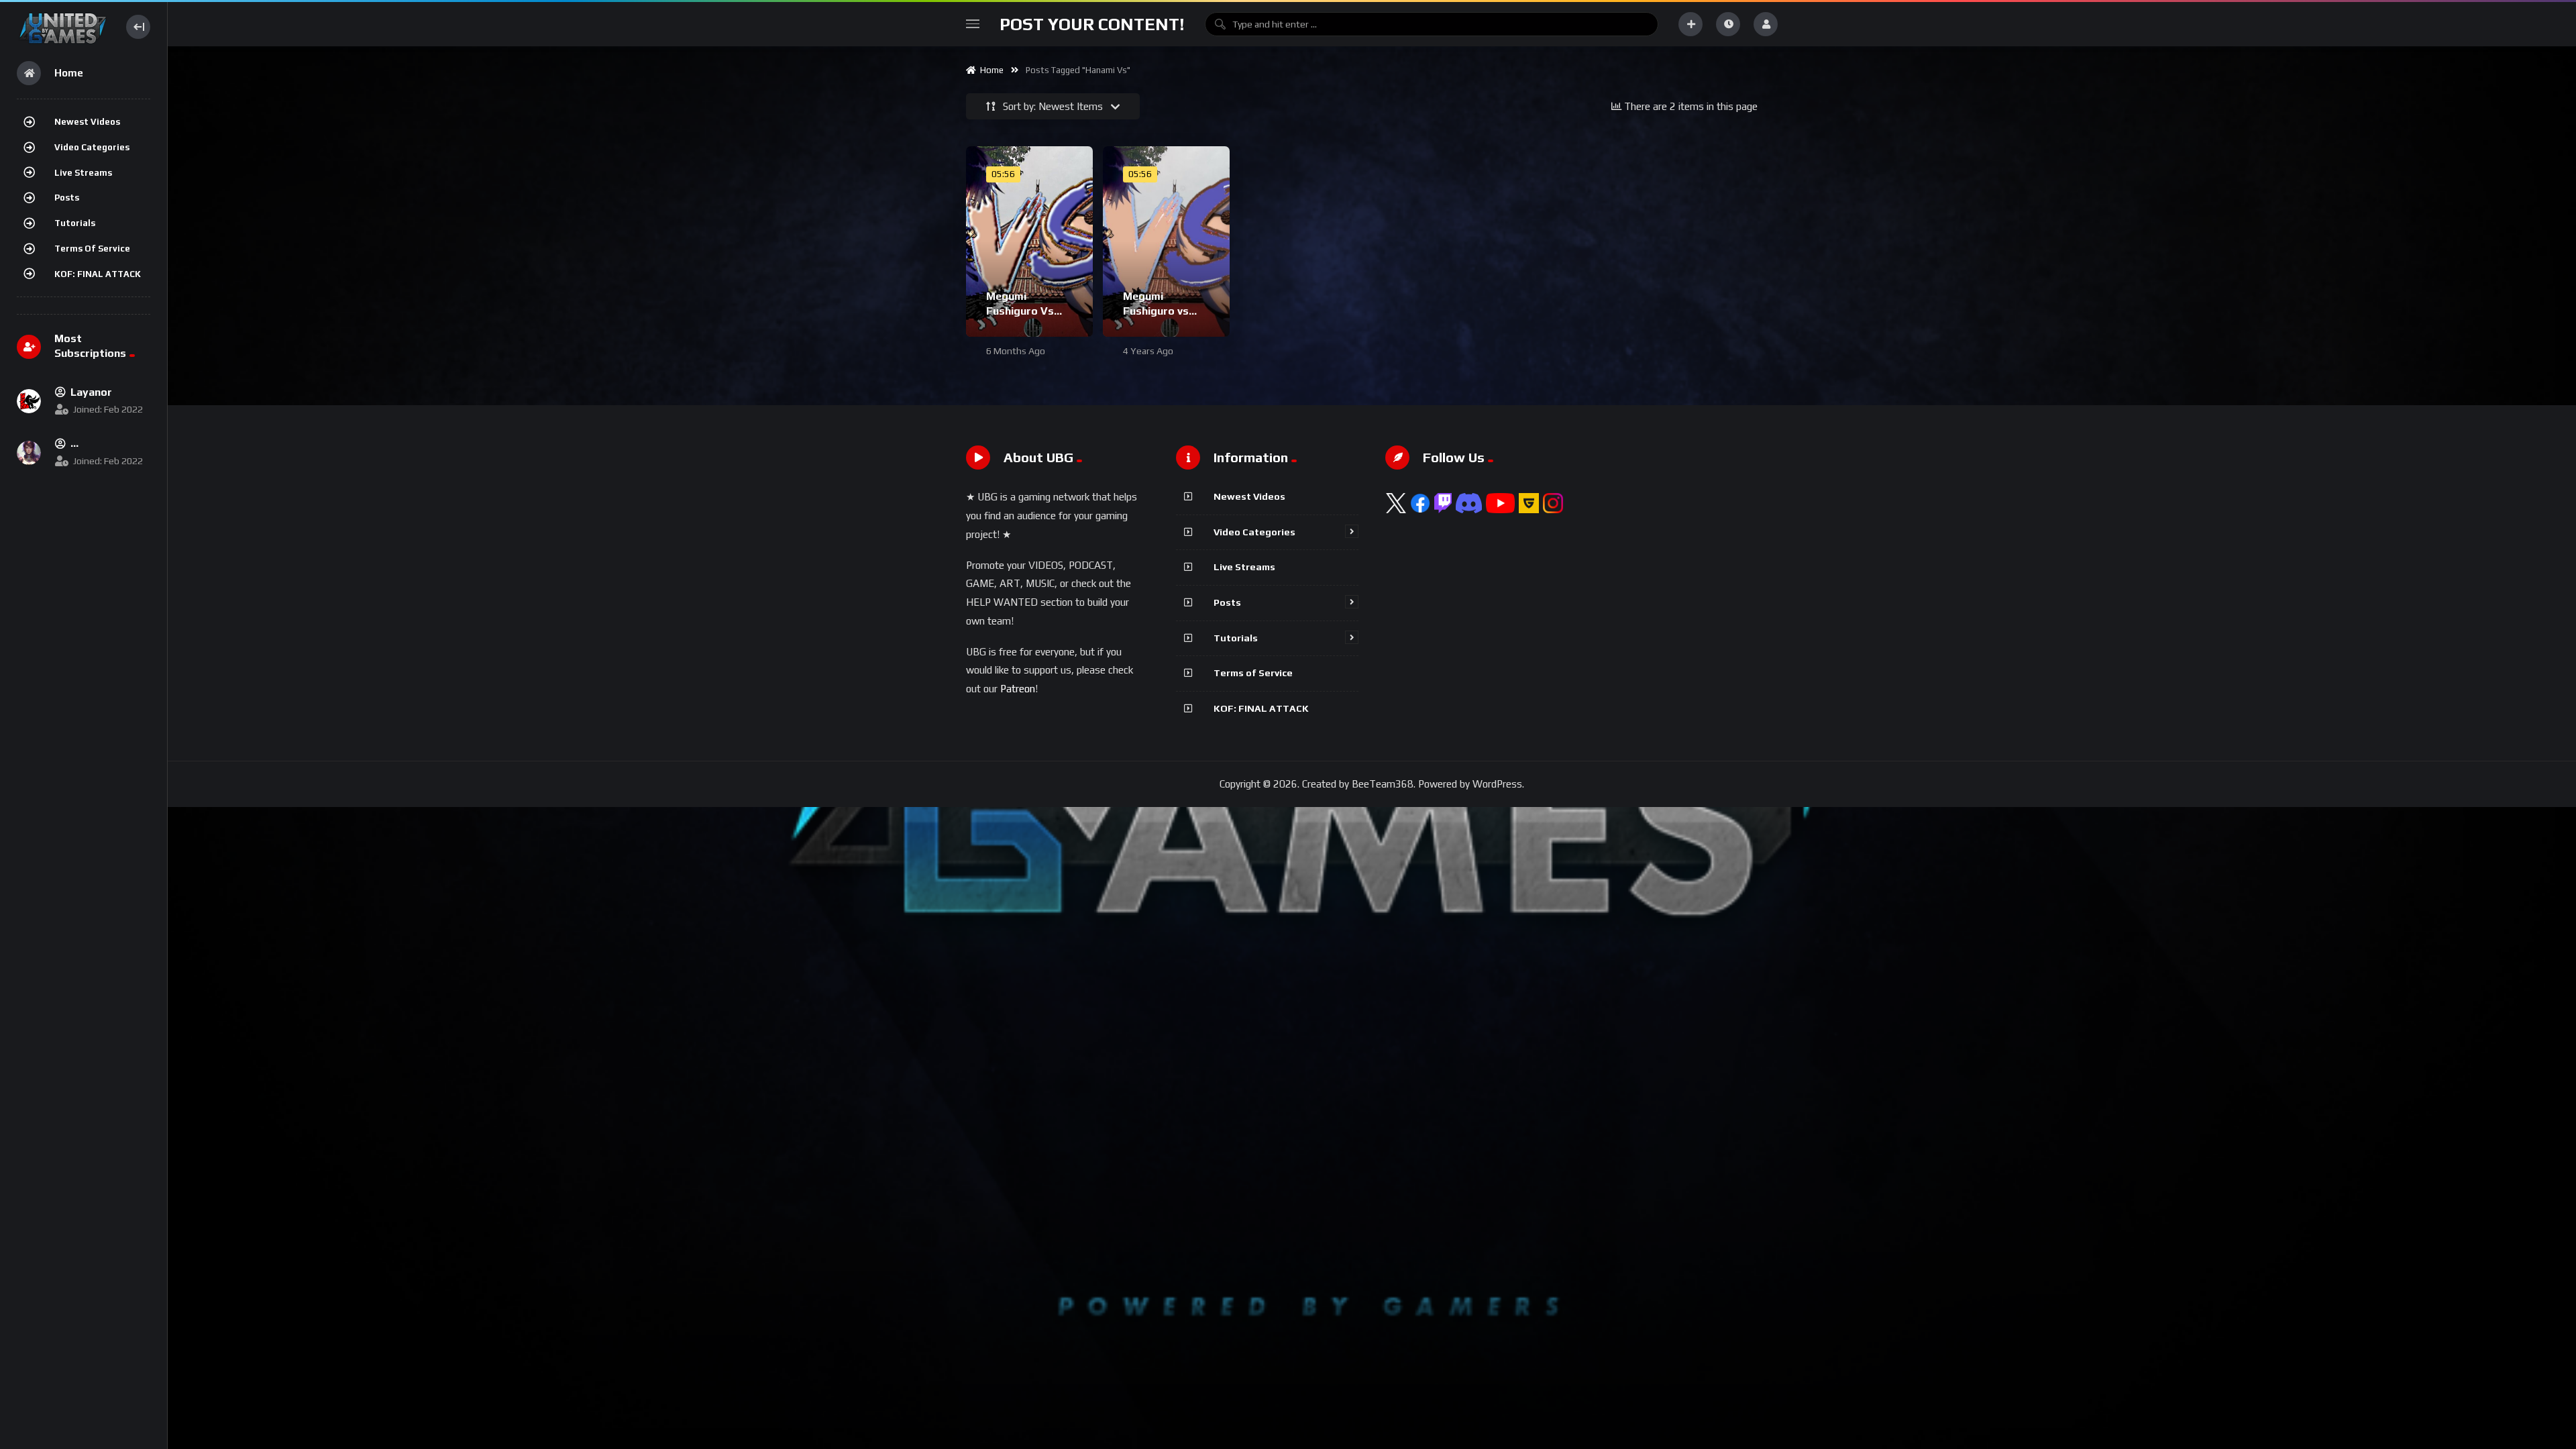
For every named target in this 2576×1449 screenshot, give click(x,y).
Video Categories (92, 147)
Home (990, 70)
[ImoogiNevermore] (29, 453)
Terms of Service (92, 249)
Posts (67, 198)
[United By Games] (63, 26)
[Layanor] (29, 401)
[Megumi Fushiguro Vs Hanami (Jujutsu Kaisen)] (1029, 241)
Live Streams (83, 173)
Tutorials (75, 223)
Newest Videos (87, 122)
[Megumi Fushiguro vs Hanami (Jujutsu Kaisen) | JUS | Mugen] (1166, 241)
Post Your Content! (1092, 24)
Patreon (1018, 689)
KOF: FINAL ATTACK (98, 274)
